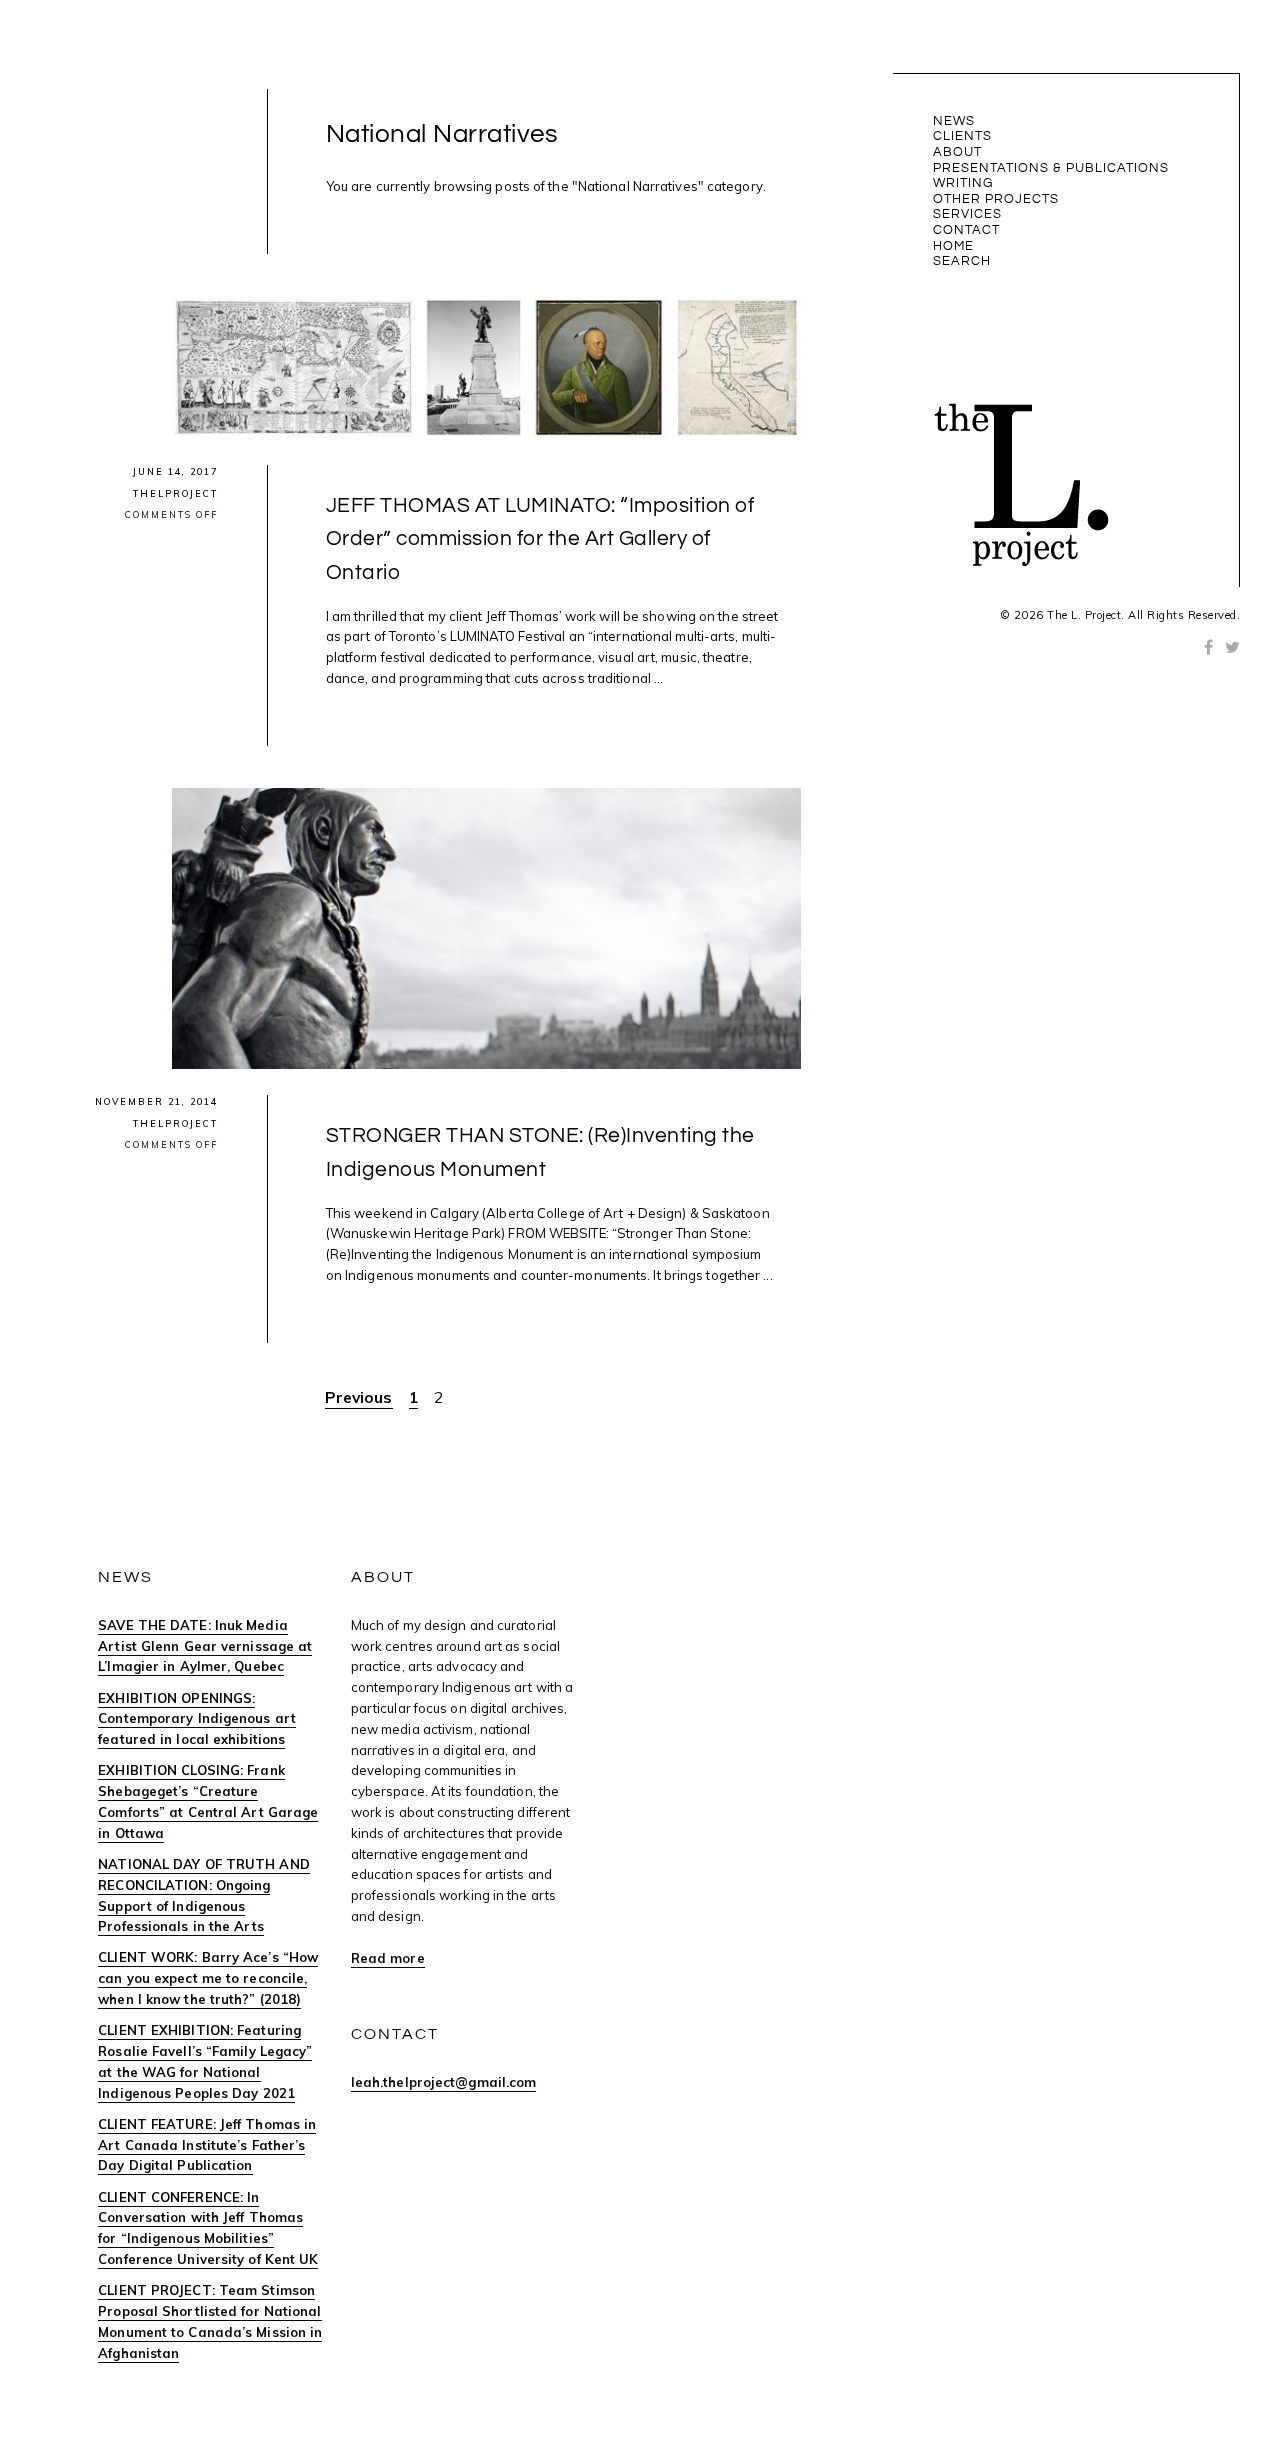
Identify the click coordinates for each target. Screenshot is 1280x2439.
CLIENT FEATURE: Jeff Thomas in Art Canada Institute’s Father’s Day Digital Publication (207, 2145)
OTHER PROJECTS (996, 199)
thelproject (175, 493)
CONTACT (966, 230)
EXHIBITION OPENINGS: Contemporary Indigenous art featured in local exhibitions (197, 1719)
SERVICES (967, 214)
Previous (359, 1397)
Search (962, 261)
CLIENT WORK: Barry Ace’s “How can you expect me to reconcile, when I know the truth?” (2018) (208, 1978)
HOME (953, 246)
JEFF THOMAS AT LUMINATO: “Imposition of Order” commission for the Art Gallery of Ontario (540, 539)
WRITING (963, 183)
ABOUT (957, 152)
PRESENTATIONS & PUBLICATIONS (1051, 168)
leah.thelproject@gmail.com (444, 2082)
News (954, 121)
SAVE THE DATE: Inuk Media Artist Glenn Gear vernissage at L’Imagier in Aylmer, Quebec (205, 1646)
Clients (962, 136)
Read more (388, 1958)
